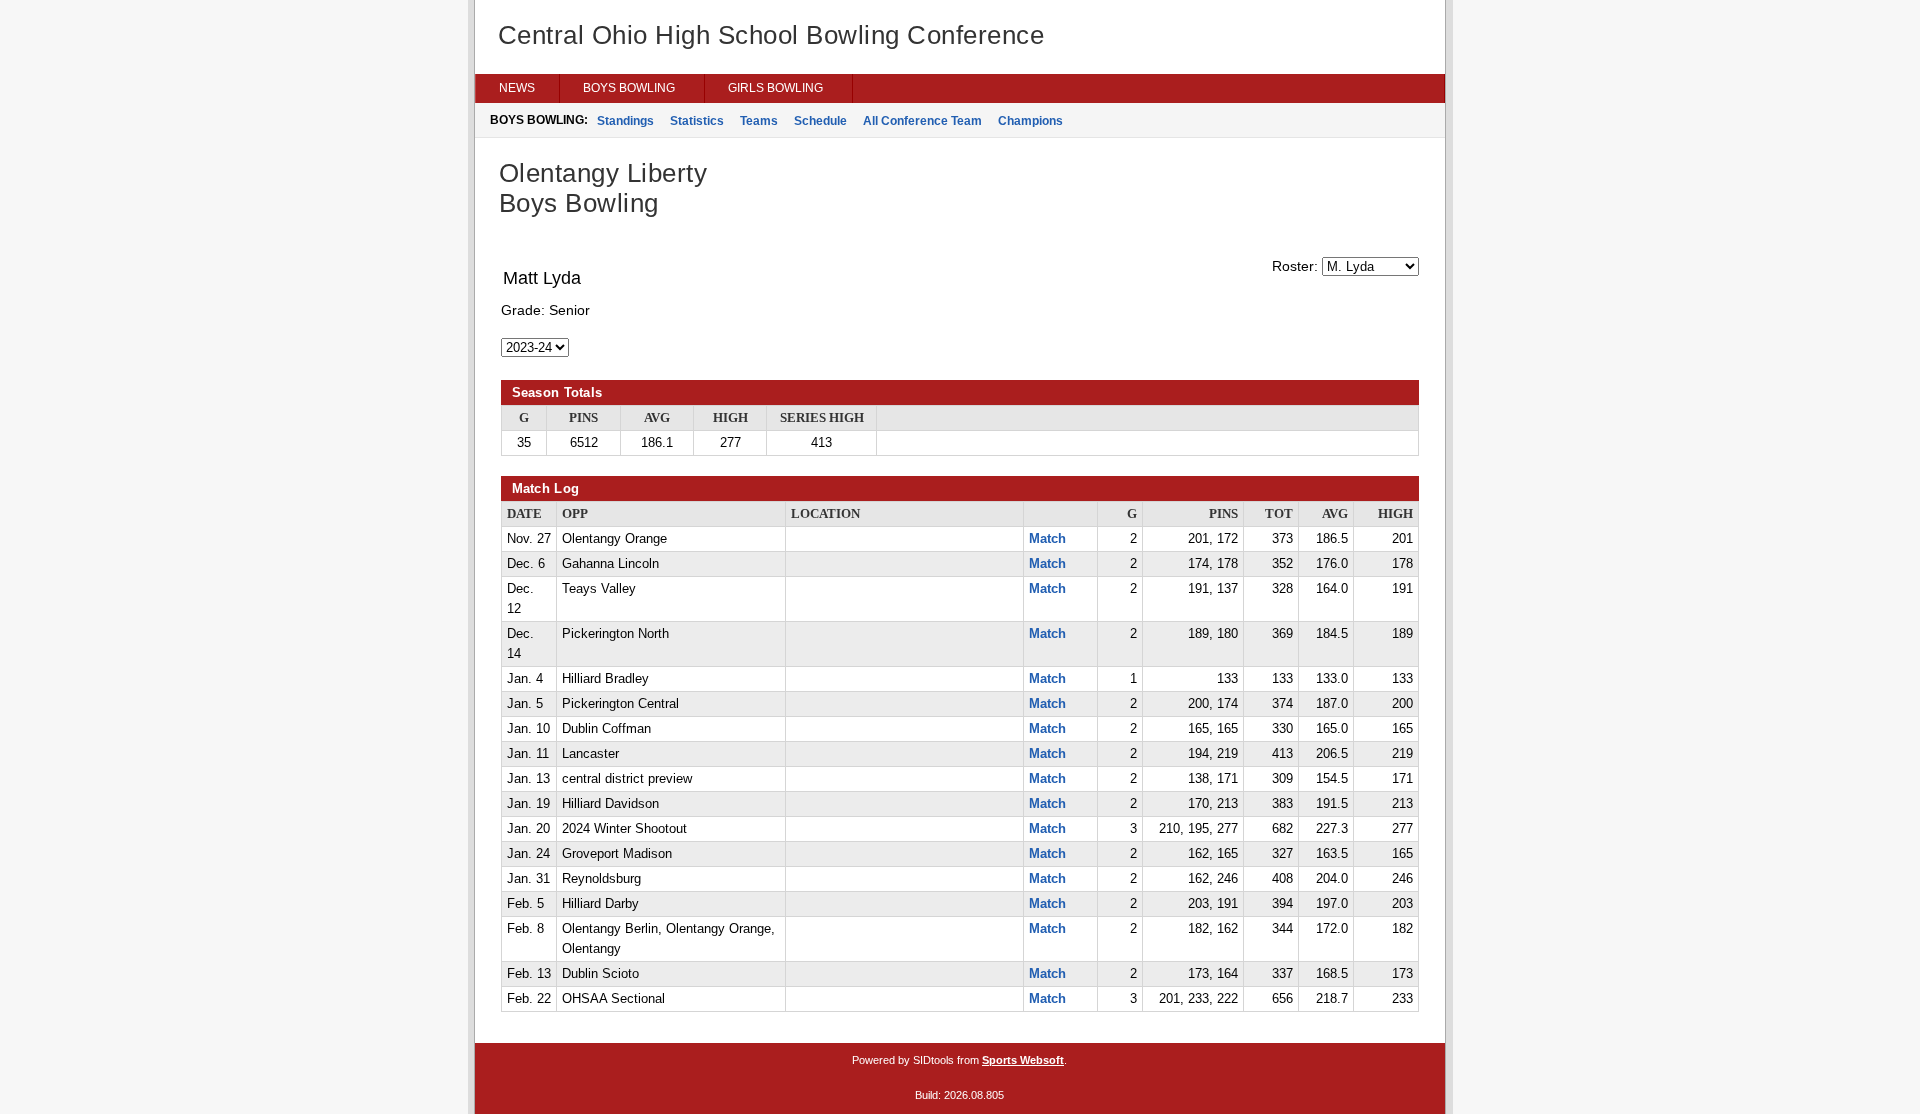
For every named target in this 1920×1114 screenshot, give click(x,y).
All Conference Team (922, 121)
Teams (759, 121)
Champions (1030, 121)
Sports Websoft (1023, 1060)
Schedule (820, 121)
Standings (625, 121)
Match (1047, 539)
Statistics (697, 121)
